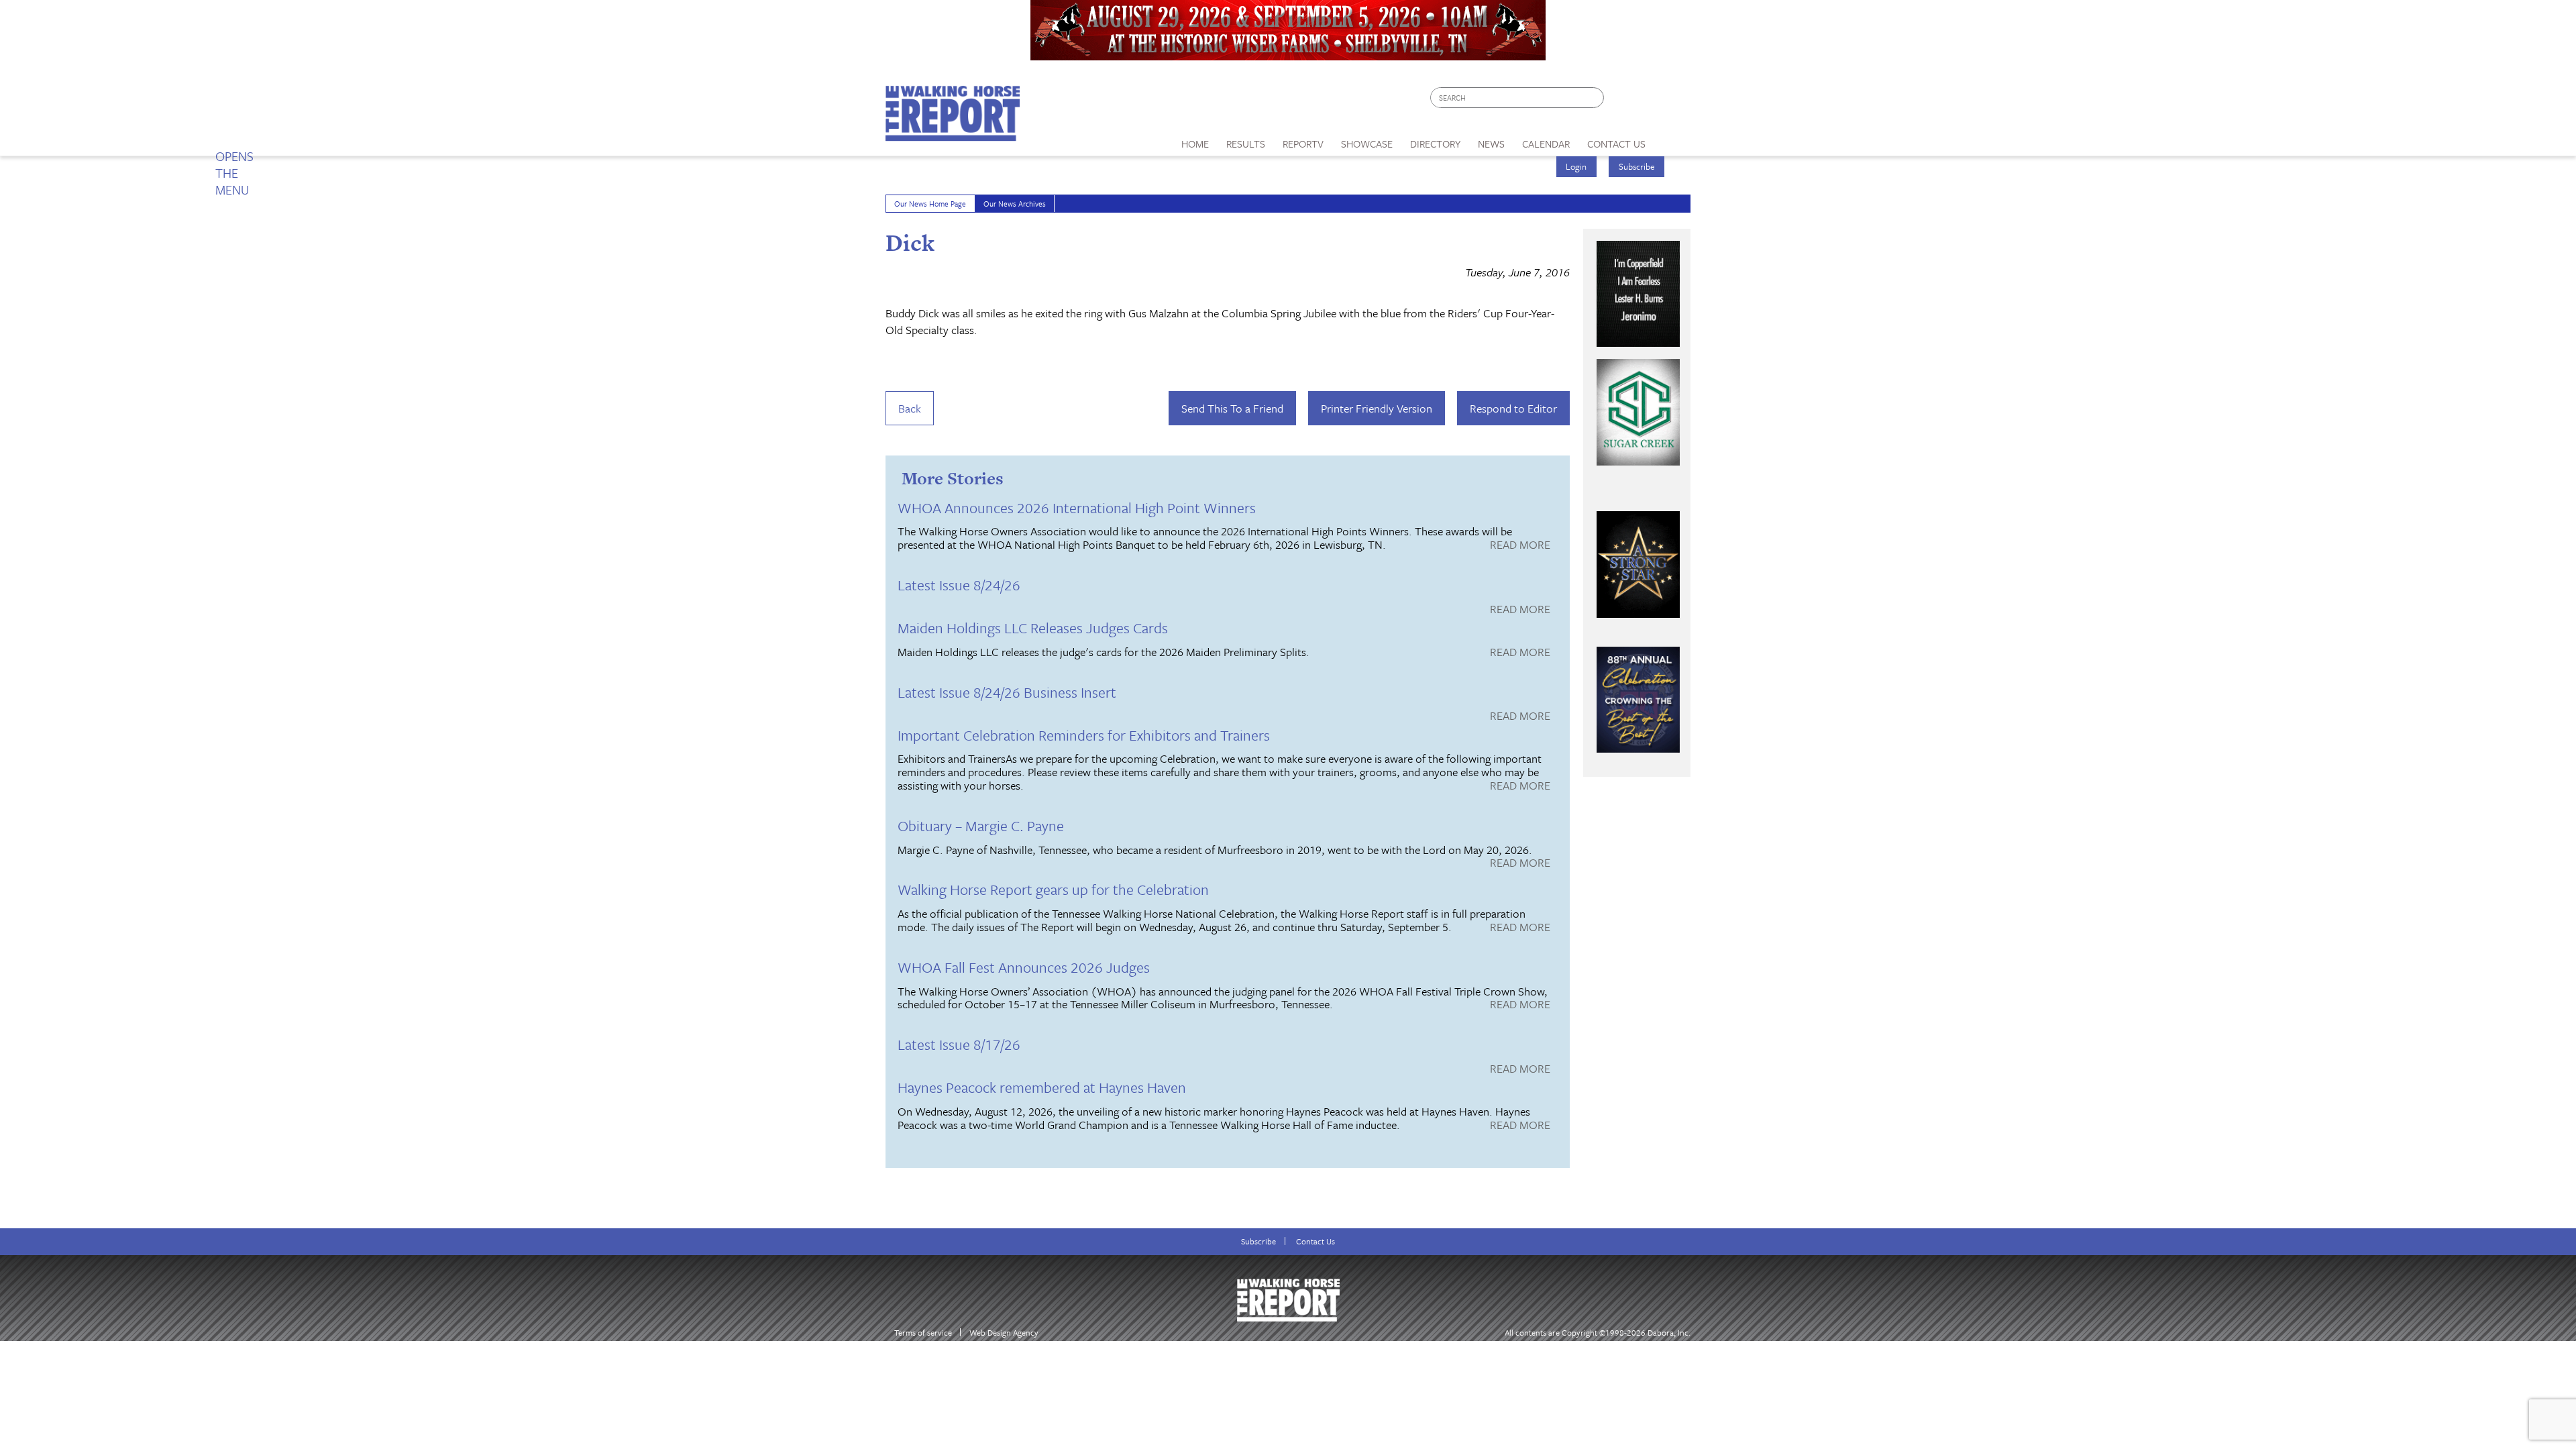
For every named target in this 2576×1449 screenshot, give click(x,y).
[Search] (1595, 98)
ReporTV (1303, 144)
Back (910, 408)
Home (1195, 144)
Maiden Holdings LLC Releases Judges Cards (1033, 628)
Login (1576, 166)
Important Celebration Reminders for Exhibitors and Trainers (1084, 735)
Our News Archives (1015, 204)
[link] (1195, 140)
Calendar (1546, 144)
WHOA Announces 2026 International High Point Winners (1077, 507)
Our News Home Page (930, 204)
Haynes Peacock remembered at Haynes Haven (1042, 1087)
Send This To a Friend (1232, 408)
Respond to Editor (1513, 408)
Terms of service (923, 1333)
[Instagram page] (1672, 101)
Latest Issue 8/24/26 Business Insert (1007, 692)
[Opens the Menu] (1673, 139)
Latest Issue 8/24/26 (959, 585)
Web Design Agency (1004, 1333)
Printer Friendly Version (1377, 408)
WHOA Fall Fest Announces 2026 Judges (1024, 967)
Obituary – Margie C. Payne (981, 825)
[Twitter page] (1647, 101)
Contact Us (1316, 1241)
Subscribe (1637, 166)
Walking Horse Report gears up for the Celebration (1053, 889)
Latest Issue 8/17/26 (959, 1044)
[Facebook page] (1621, 101)
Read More (1520, 545)
